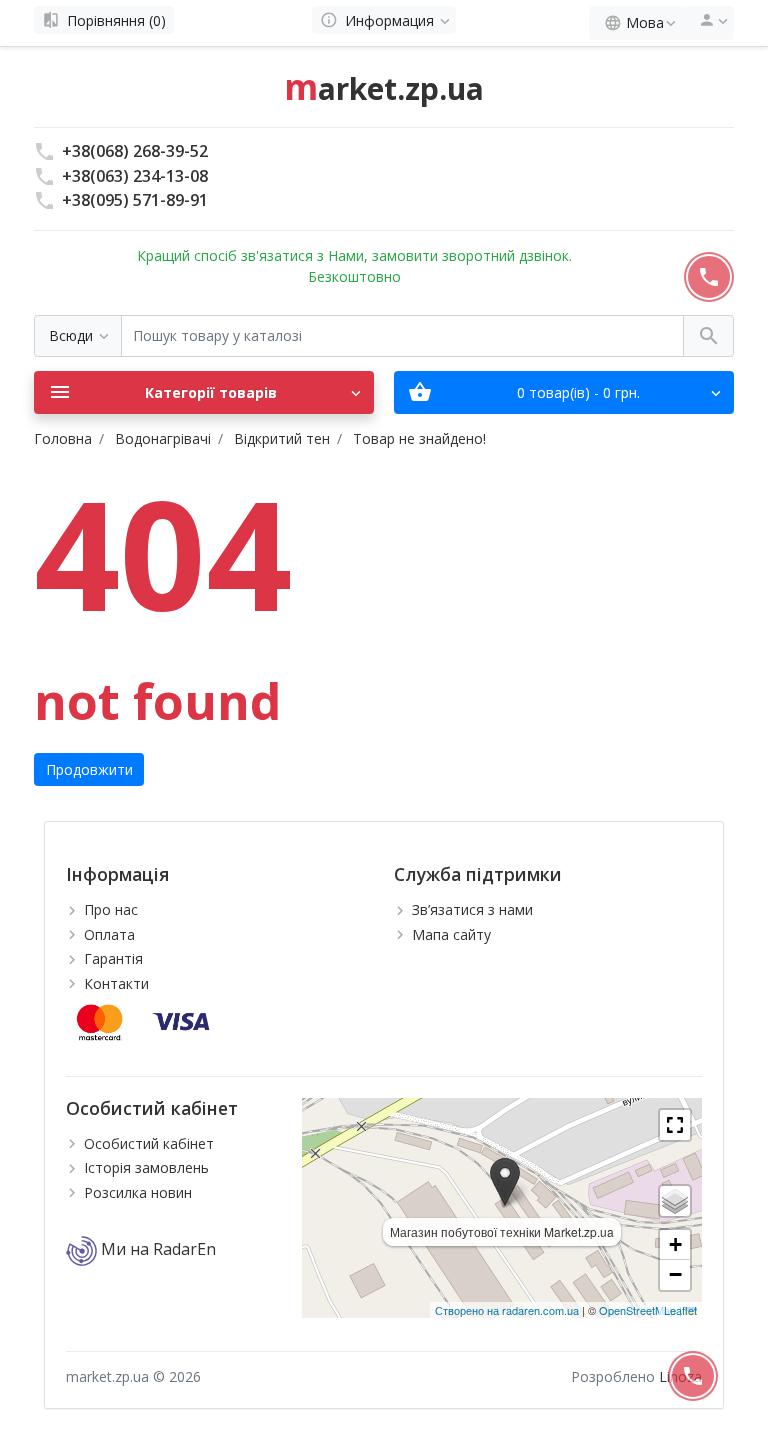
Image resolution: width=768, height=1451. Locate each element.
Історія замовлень (146, 1167)
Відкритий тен (282, 438)
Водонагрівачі (163, 438)
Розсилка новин (138, 1192)
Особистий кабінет (149, 1143)
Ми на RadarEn (156, 1249)
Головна (63, 438)
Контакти (116, 983)
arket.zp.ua (384, 88)
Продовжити (89, 769)
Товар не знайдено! (419, 438)
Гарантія (113, 958)
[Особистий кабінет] (710, 23)
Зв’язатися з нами (472, 909)
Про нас (111, 909)
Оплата (109, 934)
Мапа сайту (451, 934)
